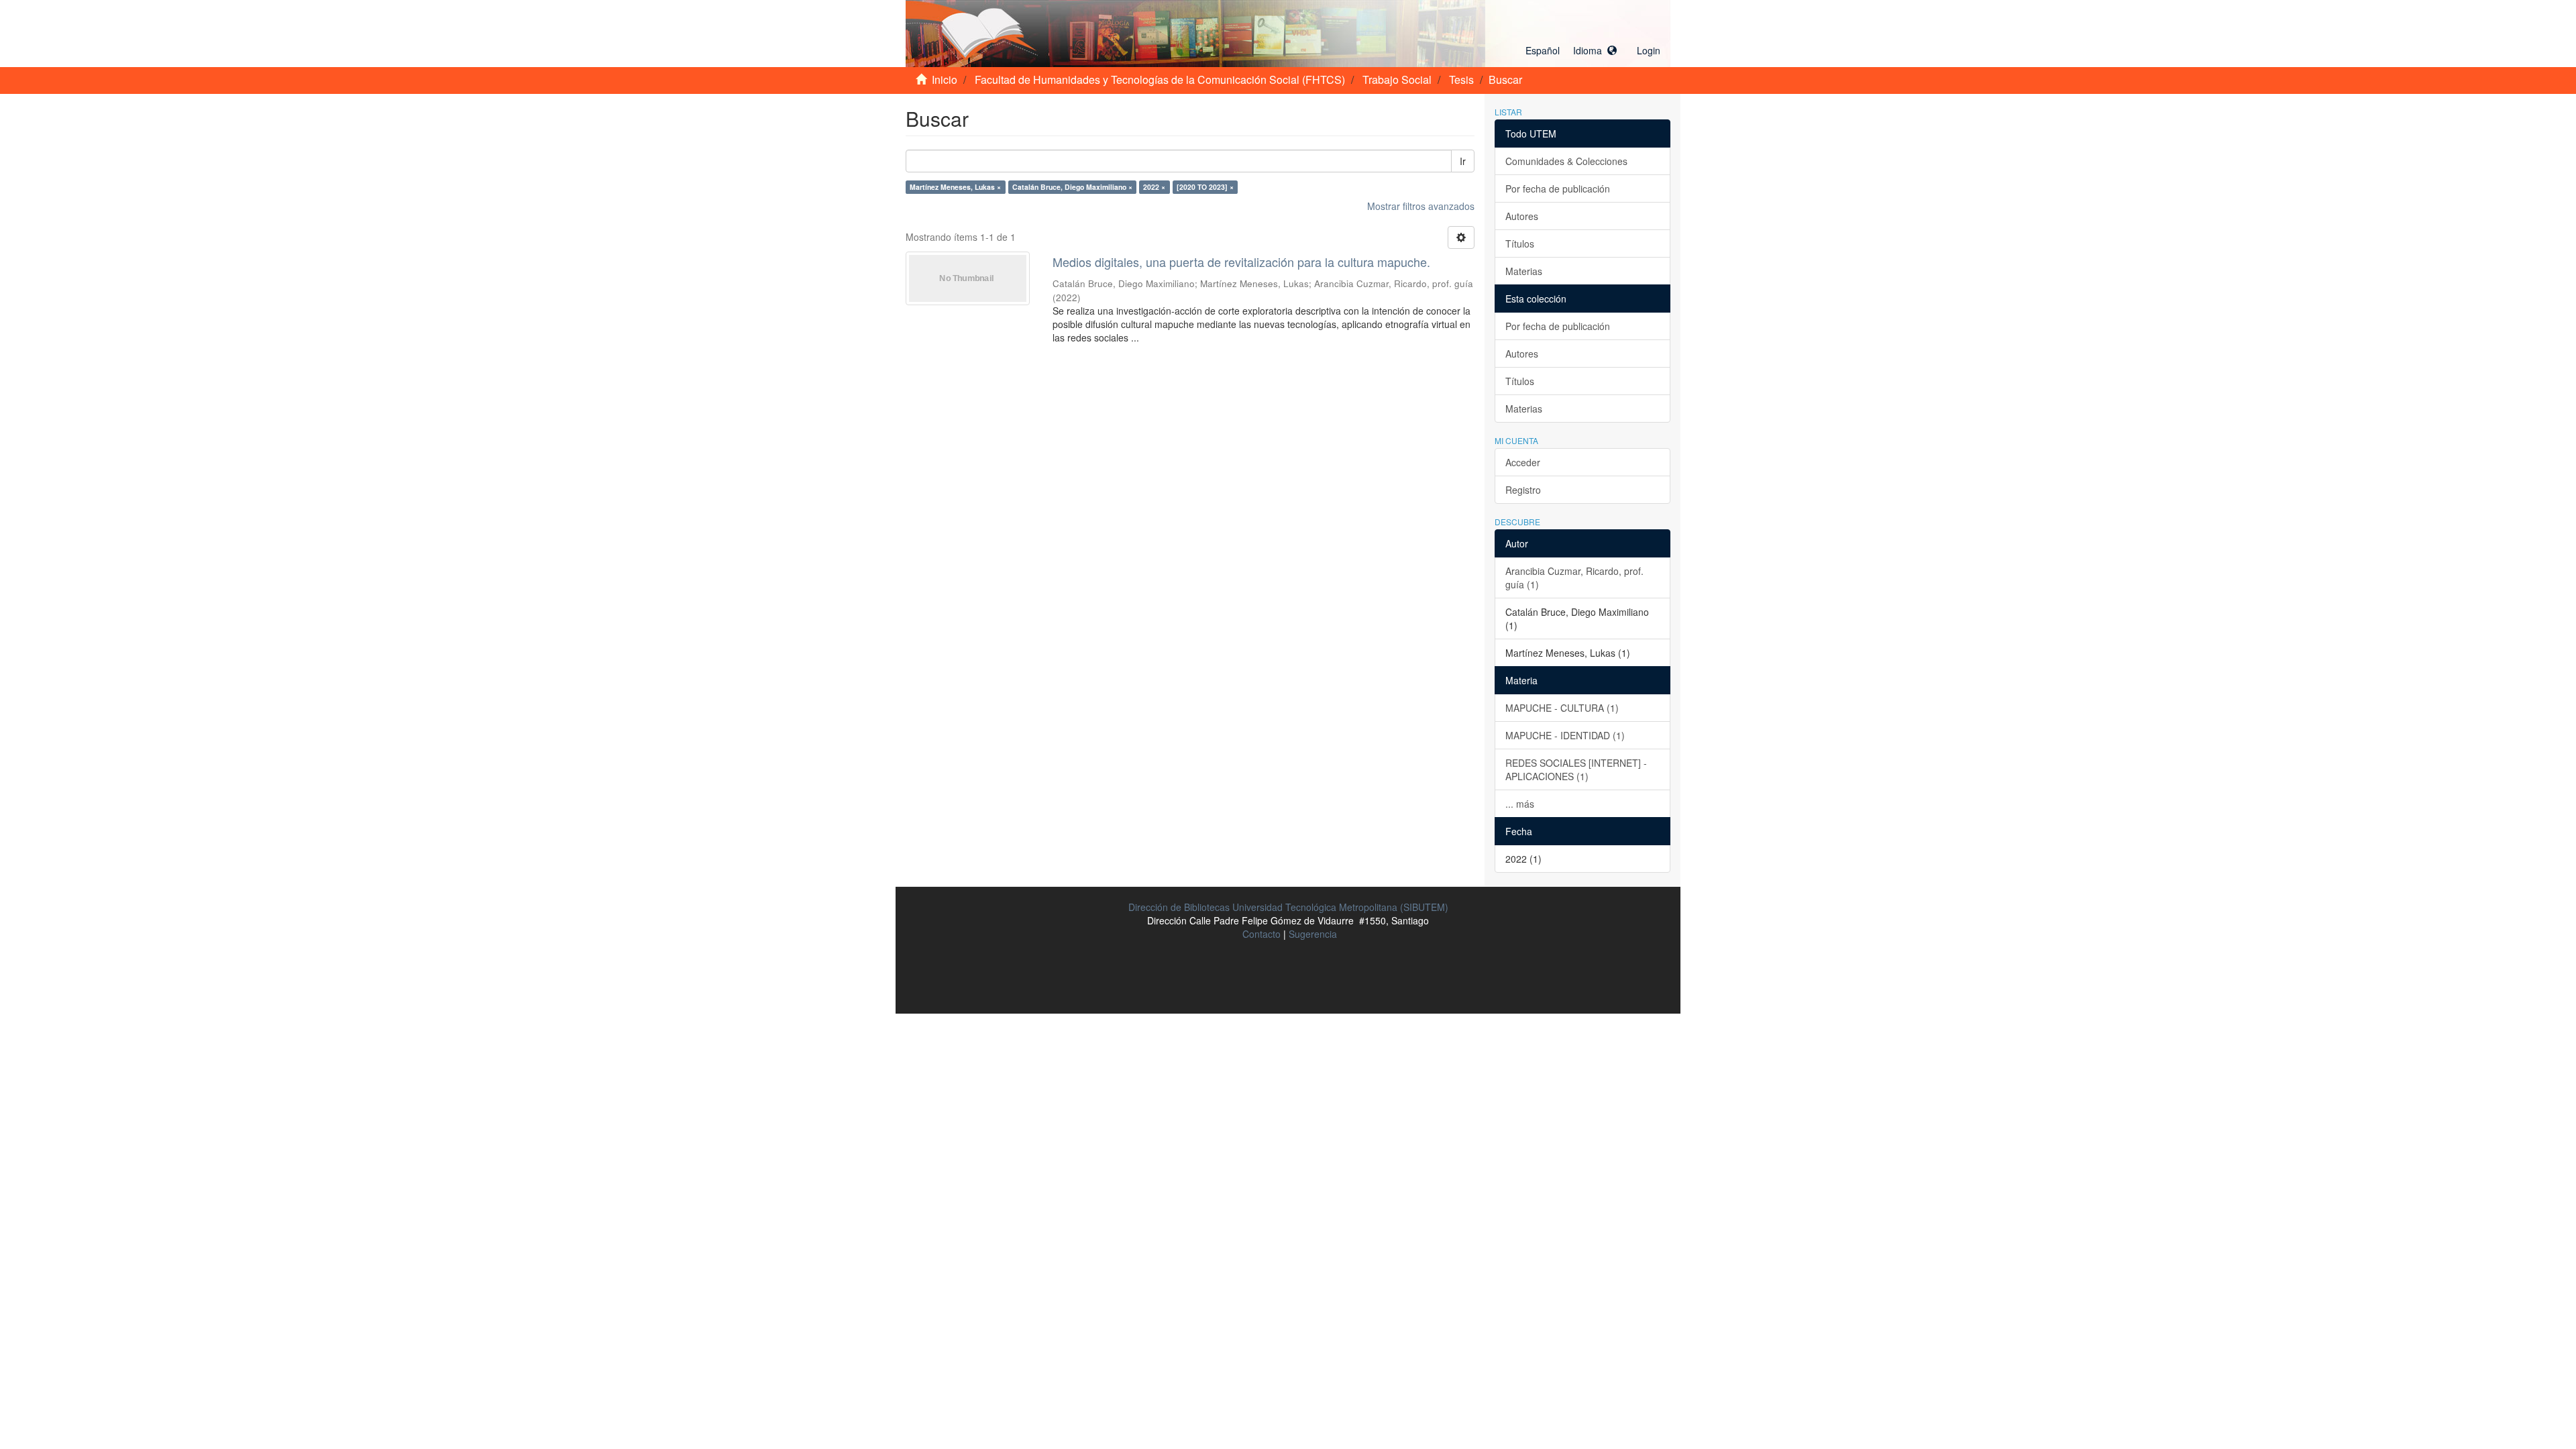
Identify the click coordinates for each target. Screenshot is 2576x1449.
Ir (1463, 161)
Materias (1524, 271)
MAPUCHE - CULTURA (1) (1562, 708)
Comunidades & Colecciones (1566, 161)
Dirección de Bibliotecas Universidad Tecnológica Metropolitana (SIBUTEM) (1288, 907)
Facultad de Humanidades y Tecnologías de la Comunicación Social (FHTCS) (1160, 79)
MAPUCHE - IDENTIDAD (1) (1565, 735)
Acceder (1523, 462)
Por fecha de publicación (1558, 189)
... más (1520, 804)
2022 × (1154, 187)
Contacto (1262, 934)
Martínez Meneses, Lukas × (955, 187)
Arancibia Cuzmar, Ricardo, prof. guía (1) (1574, 578)
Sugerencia (1313, 934)
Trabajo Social (1397, 79)
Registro (1523, 490)
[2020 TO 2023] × (1205, 187)
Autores (1522, 216)
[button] (1571, 50)
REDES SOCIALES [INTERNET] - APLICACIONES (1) (1576, 769)
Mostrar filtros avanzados (1421, 206)
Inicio (945, 79)
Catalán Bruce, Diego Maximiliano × (1072, 187)
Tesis (1461, 79)
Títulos (1520, 244)
